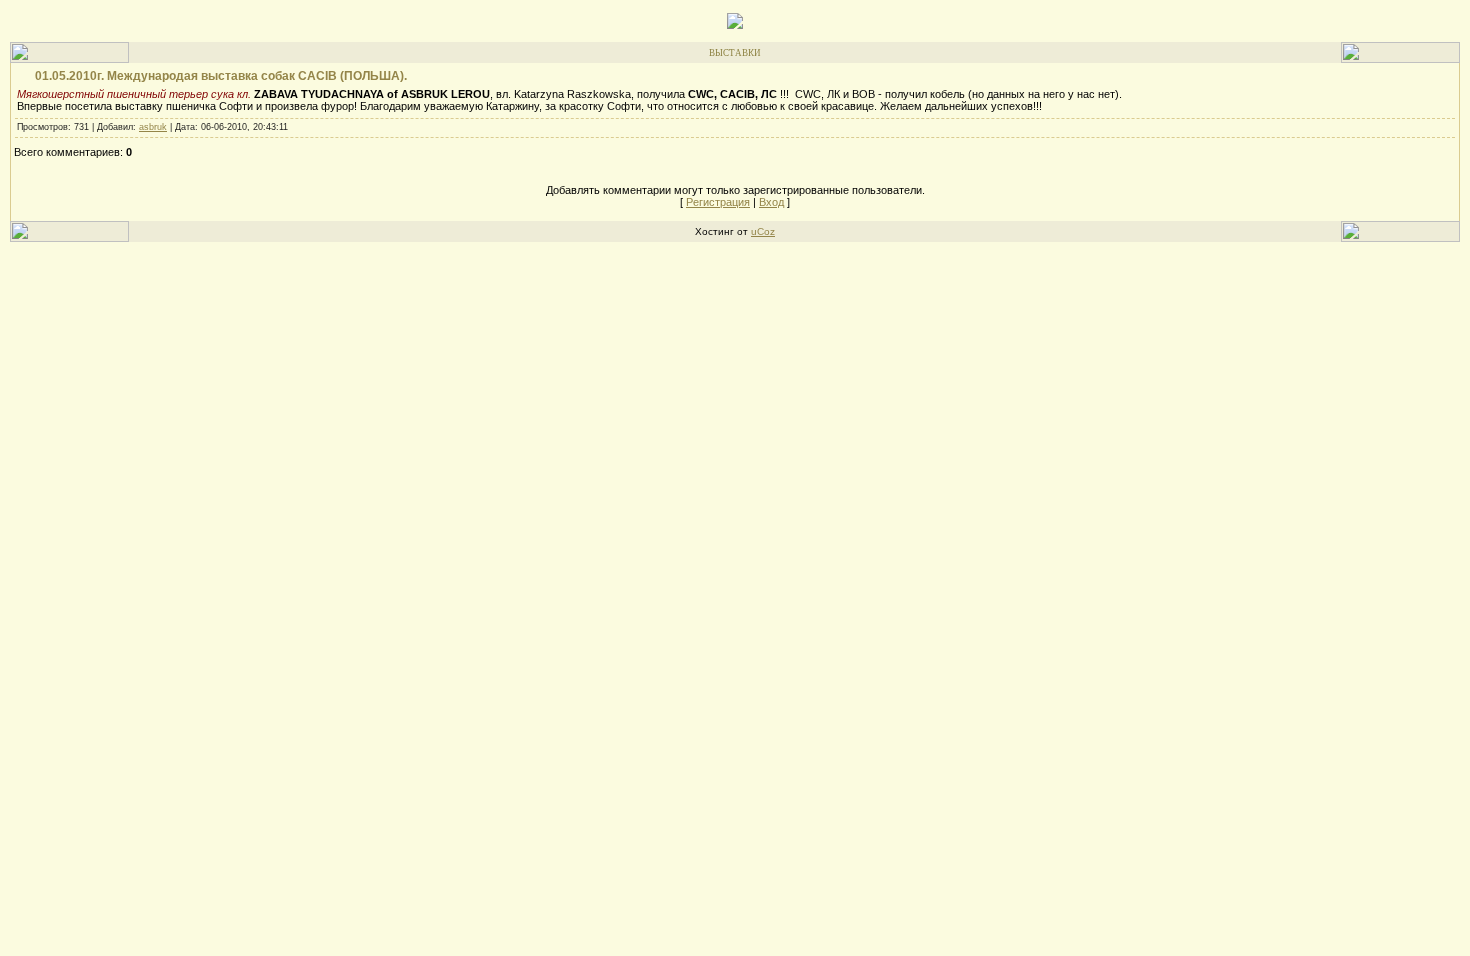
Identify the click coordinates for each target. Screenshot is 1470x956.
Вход (771, 202)
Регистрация (718, 202)
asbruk (153, 127)
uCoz (763, 231)
